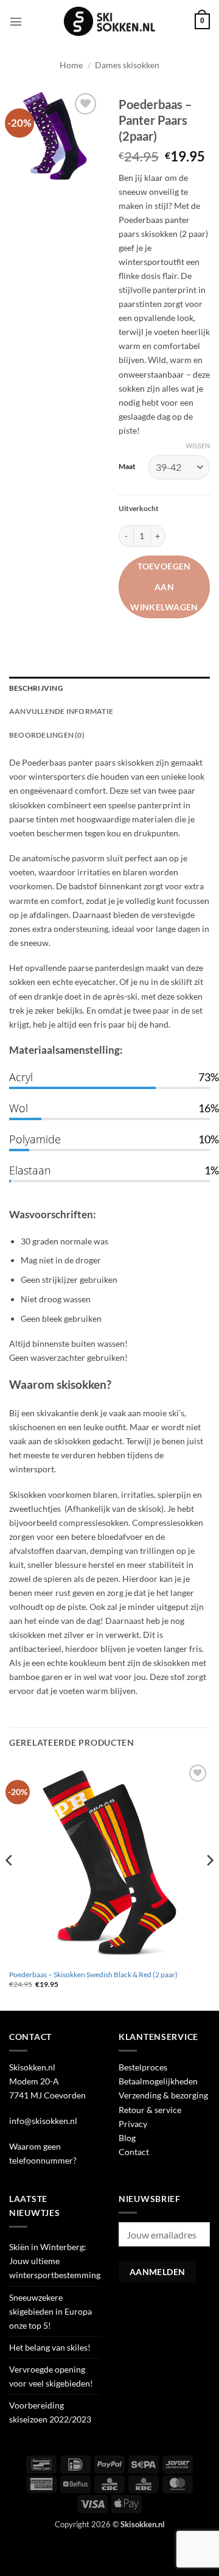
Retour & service (150, 2110)
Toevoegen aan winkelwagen (164, 587)
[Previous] (10, 1885)
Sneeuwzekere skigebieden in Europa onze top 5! (50, 2311)
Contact (134, 2152)
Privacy (133, 2124)
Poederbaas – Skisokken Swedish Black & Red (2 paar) (93, 1974)
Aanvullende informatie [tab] (61, 711)
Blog (127, 2138)
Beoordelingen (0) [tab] (47, 735)
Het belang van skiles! (50, 2347)
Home (71, 65)
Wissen (198, 446)
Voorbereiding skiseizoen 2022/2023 (50, 2412)
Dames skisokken (127, 65)
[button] (16, 21)
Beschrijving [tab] (36, 688)
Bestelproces (143, 2067)
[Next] (209, 1885)
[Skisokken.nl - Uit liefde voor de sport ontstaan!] (109, 21)
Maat (127, 466)
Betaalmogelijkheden (158, 2081)
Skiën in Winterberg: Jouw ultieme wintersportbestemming (55, 2261)
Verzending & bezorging (163, 2095)
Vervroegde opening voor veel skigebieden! (51, 2376)
